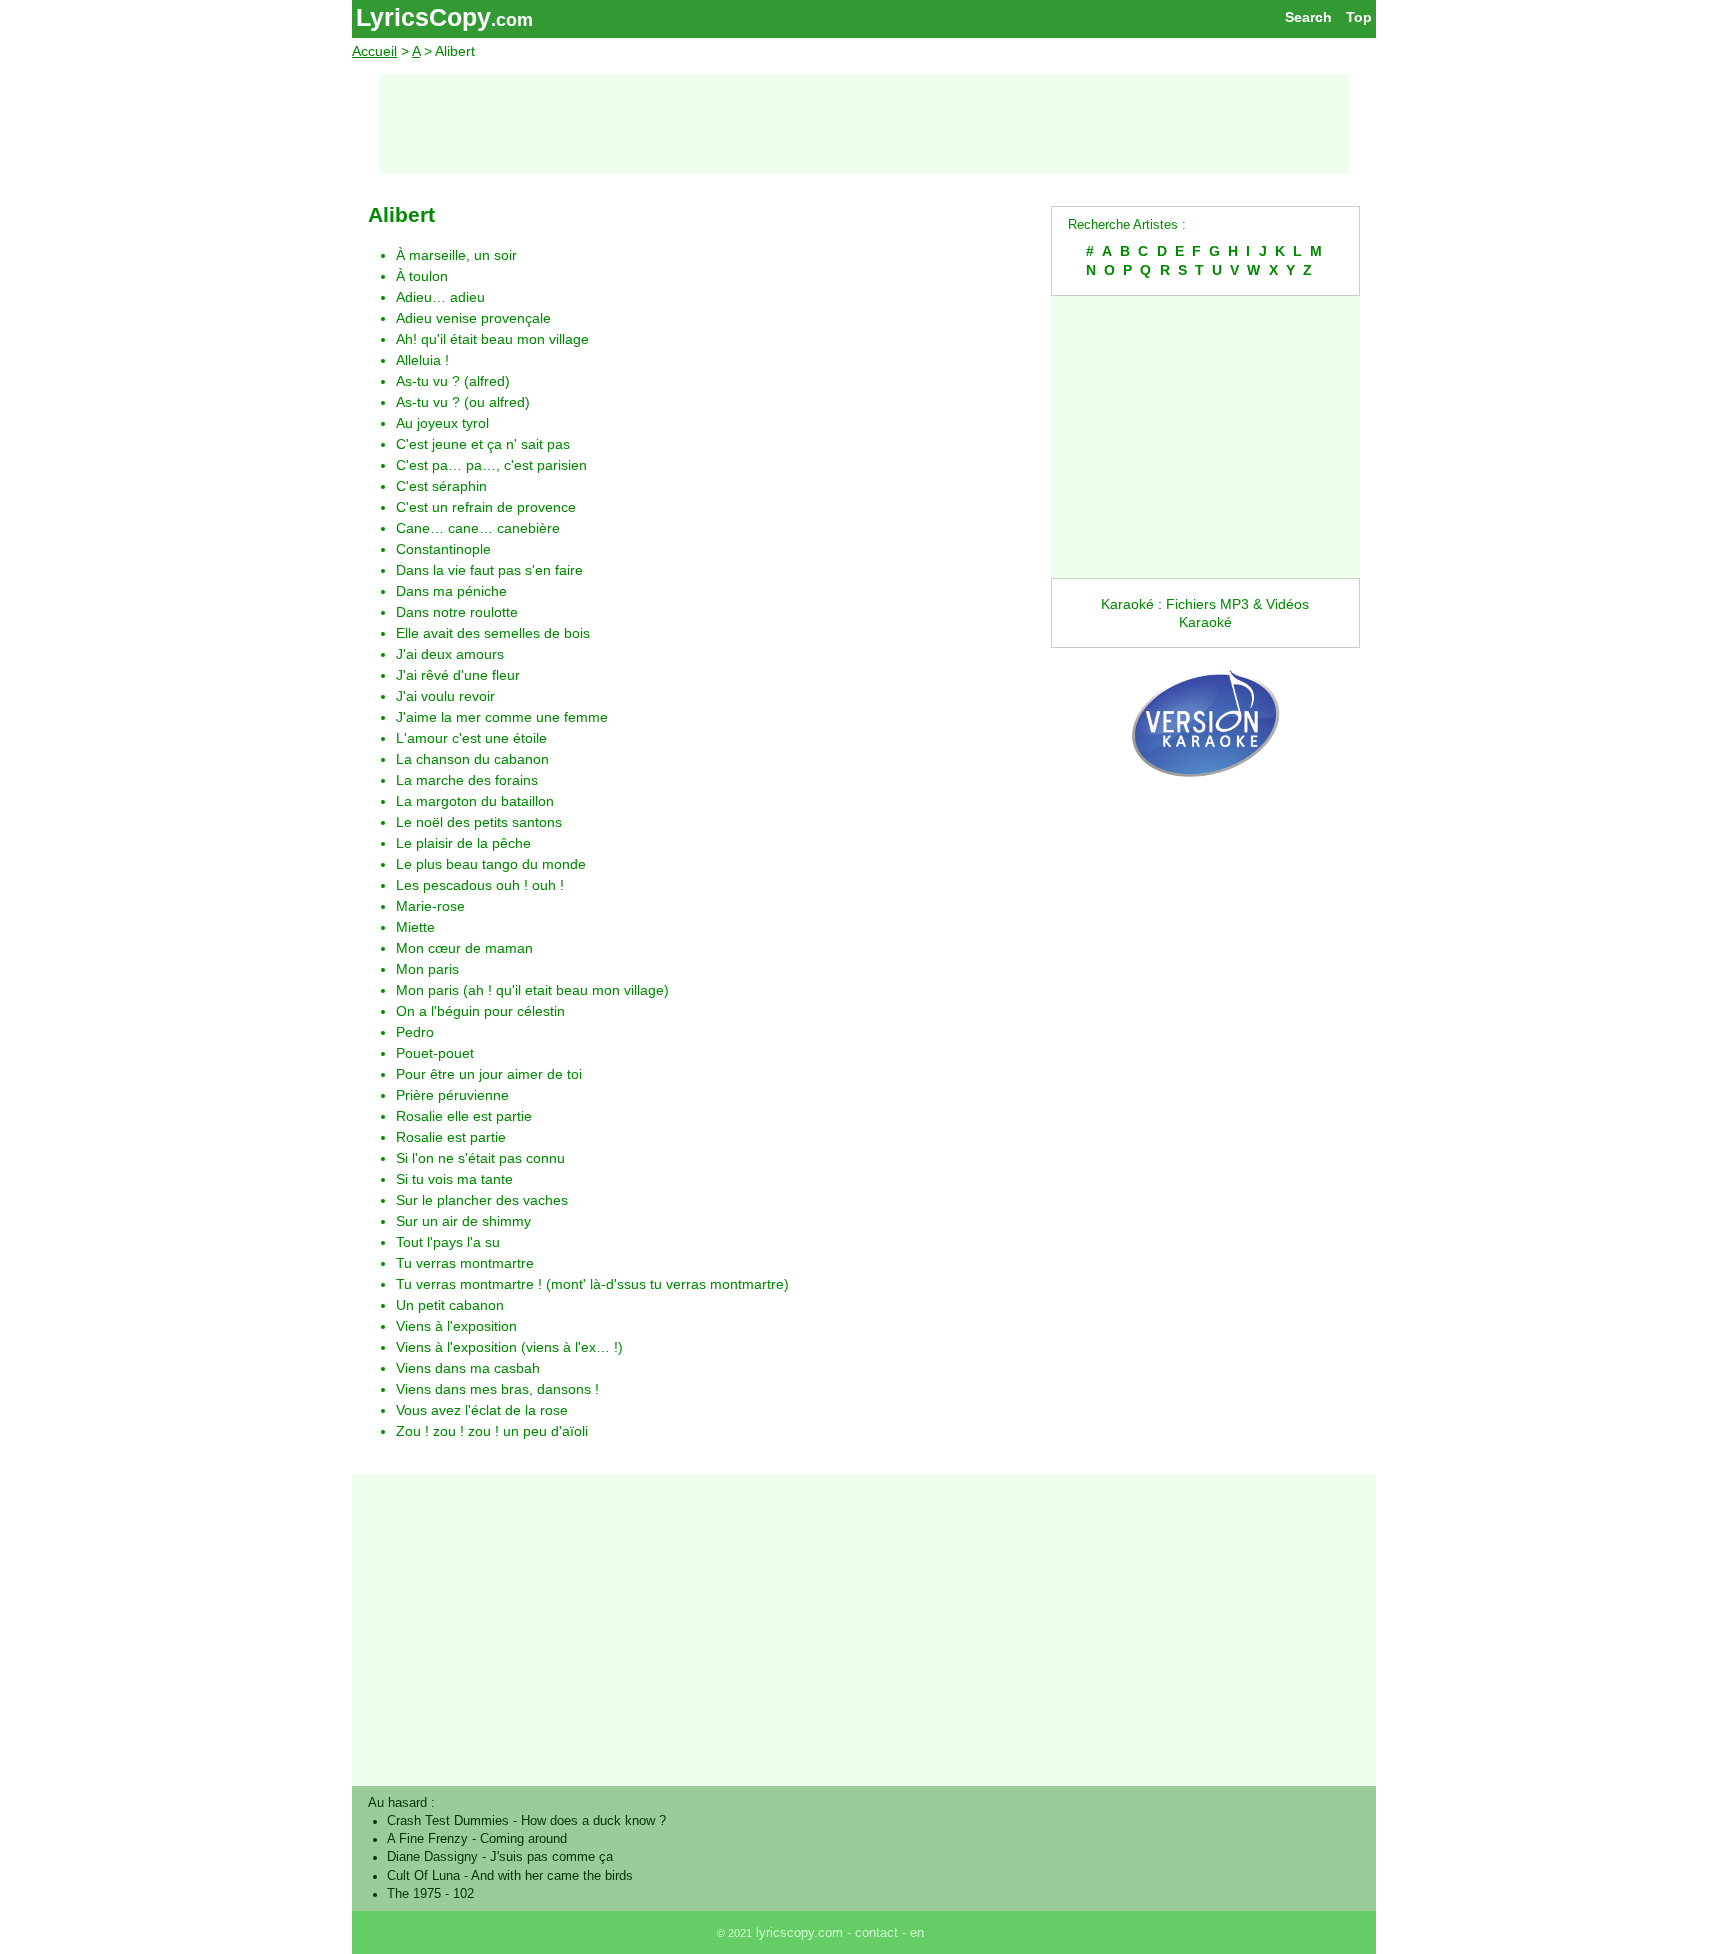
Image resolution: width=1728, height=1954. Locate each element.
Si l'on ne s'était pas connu (480, 1158)
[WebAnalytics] (972, 1933)
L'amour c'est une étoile (471, 738)
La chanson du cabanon (472, 759)
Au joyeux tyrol (442, 423)
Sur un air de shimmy (463, 1221)
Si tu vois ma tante (454, 1179)
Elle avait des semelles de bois (493, 633)
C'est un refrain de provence (486, 507)
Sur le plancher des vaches (482, 1200)
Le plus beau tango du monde (491, 864)
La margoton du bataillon (475, 801)
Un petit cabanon (450, 1305)
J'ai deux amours (450, 654)
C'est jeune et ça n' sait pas (483, 444)
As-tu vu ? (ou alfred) (463, 402)
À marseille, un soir (456, 255)
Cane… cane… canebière (478, 528)
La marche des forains (467, 780)
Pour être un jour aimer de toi (489, 1074)
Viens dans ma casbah (468, 1368)
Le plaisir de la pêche (463, 843)
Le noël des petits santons (479, 822)
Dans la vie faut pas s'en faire (489, 570)
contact (876, 1933)
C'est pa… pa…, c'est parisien (491, 465)
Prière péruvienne (452, 1095)
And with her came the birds (552, 1876)
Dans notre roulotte (457, 612)
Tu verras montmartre (465, 1263)
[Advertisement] (864, 124)
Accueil (374, 51)
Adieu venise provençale (473, 318)
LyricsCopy (423, 17)
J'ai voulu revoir (445, 696)
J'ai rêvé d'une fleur (458, 675)
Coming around (523, 1839)
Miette (415, 927)
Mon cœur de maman (464, 948)
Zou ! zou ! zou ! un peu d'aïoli (492, 1431)
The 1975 (414, 1894)
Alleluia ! (422, 360)
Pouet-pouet (435, 1053)
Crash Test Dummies (448, 1821)
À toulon (422, 276)
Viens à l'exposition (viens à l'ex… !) (509, 1347)
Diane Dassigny (432, 1857)
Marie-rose (430, 906)
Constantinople (443, 549)
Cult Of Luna (423, 1876)
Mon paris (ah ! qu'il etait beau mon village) (532, 990)
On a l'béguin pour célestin (480, 1011)
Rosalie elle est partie (464, 1116)
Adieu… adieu (440, 297)
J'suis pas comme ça (551, 1857)
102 (463, 1894)
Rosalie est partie (451, 1137)
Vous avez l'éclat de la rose (482, 1410)
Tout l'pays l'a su (448, 1242)
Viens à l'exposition (456, 1326)
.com (512, 20)
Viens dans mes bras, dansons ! (497, 1389)
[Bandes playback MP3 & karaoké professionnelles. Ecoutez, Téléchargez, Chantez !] (1205, 798)
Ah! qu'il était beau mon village (492, 339)
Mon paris (427, 969)
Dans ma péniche (451, 591)
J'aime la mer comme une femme (502, 717)
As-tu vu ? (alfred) (453, 381)
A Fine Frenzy (427, 1839)
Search (1308, 17)
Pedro (415, 1032)
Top (1359, 17)
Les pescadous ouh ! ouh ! (480, 885)
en (917, 1933)
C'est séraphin (441, 486)
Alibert (401, 214)
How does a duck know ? (593, 1821)
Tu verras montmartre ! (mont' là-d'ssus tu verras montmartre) (592, 1284)
